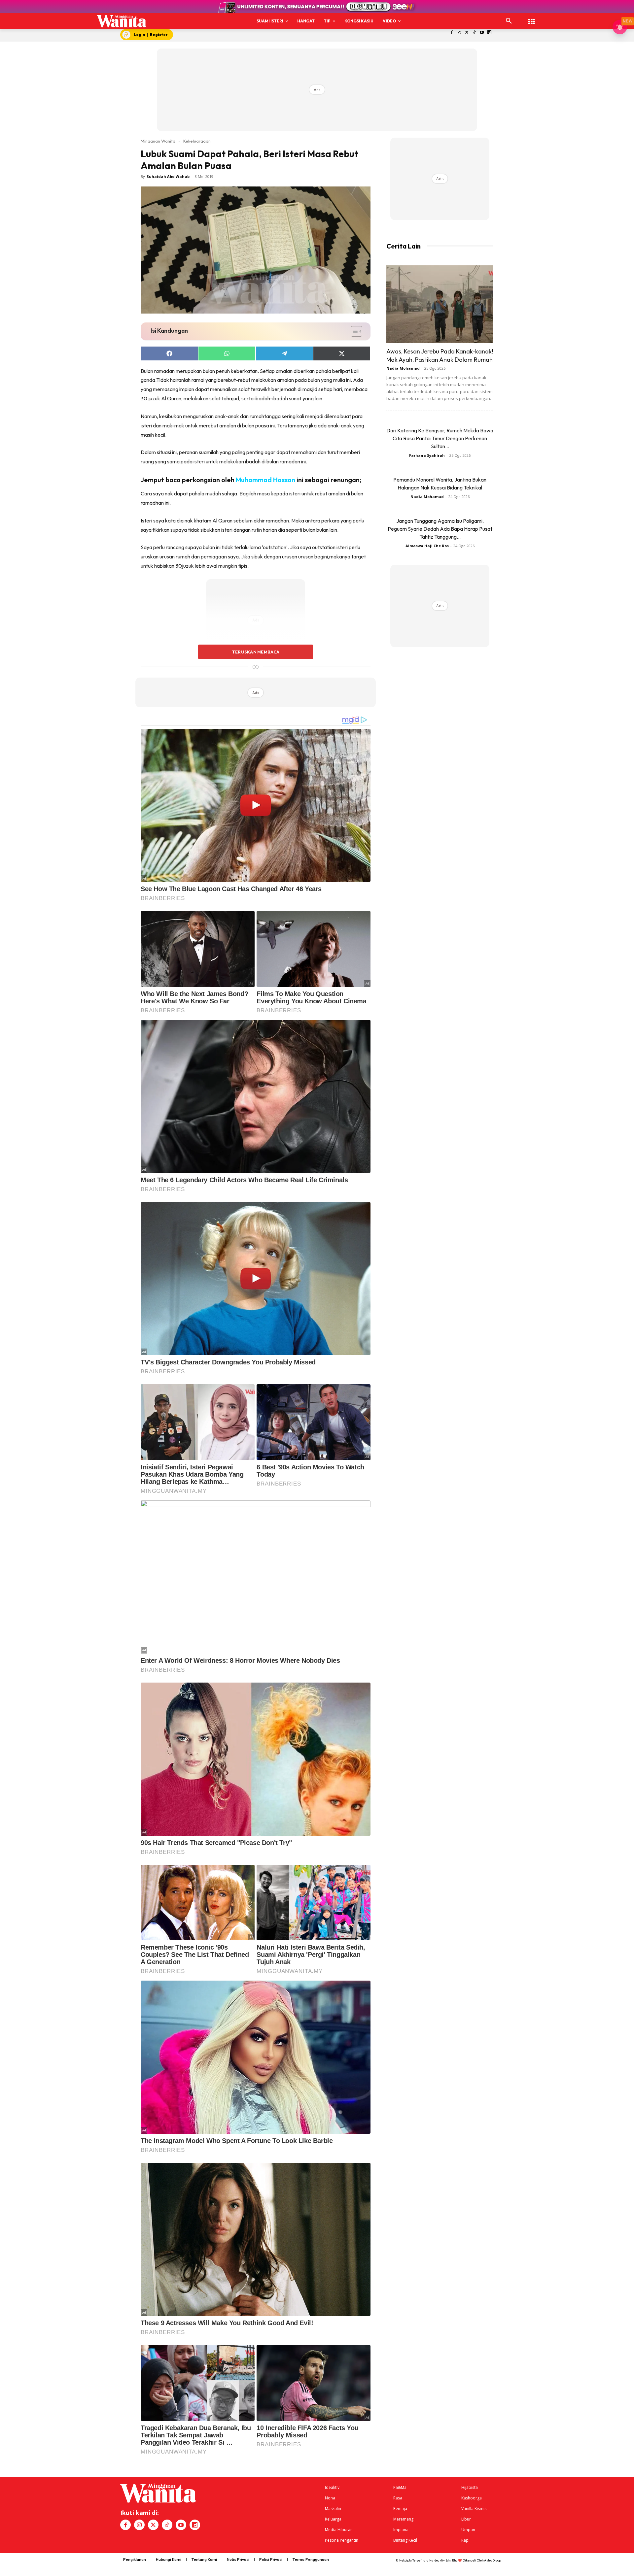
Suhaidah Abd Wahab (168, 176)
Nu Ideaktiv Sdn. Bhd (443, 2560)
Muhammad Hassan (265, 480)
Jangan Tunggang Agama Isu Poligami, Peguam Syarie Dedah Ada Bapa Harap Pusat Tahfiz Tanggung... (440, 529)
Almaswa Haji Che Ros (427, 546)
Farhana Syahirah (427, 455)
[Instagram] (459, 33)
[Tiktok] (474, 33)
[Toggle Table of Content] (353, 331)
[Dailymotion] (490, 33)
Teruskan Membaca (256, 652)
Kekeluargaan (197, 141)
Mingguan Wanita (158, 141)
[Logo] (122, 21)
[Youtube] (482, 33)
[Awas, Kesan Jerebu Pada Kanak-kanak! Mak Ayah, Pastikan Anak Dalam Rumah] (440, 304)
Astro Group (493, 2560)
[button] (509, 21)
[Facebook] (452, 33)
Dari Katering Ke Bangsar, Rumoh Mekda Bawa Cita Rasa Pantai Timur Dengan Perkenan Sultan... (440, 438)
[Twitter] (467, 33)
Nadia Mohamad (403, 368)
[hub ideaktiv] (532, 18)
